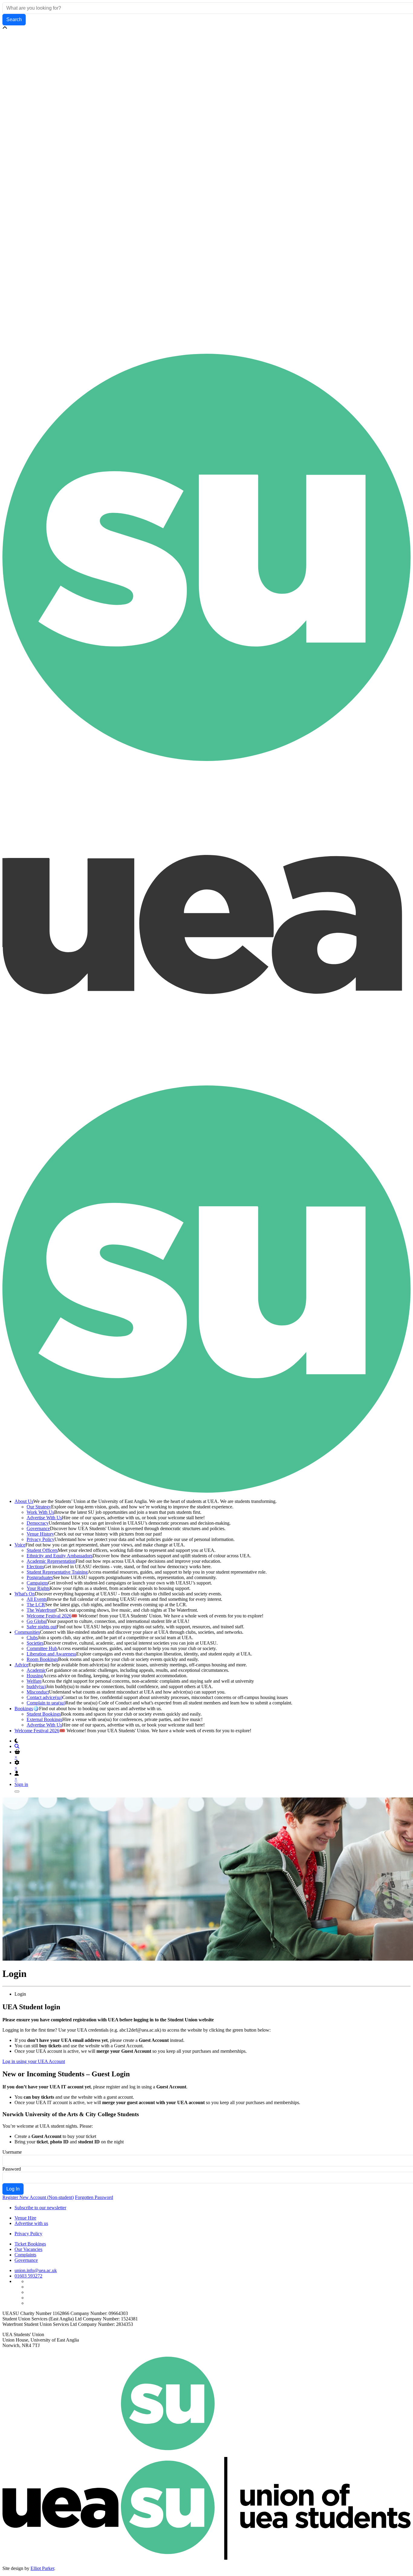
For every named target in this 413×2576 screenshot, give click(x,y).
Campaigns (37, 1583)
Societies (35, 1643)
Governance (38, 1528)
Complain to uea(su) (46, 1703)
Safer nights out (42, 1627)
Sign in (21, 1784)
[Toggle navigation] (17, 1791)
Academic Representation (51, 1561)
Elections (35, 1567)
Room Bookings (42, 1659)
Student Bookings (44, 1714)
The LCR (36, 1605)
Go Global (37, 1621)
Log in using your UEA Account (34, 2061)
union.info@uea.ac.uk (36, 2270)
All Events (37, 1599)
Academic (36, 1670)
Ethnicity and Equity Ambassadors (60, 1556)
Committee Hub (42, 1648)
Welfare (34, 1681)
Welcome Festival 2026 (49, 1616)
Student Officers (42, 1550)
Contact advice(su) (44, 1697)
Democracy (38, 1523)
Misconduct (38, 1692)
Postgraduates (40, 1577)
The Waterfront (41, 1610)
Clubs (32, 1638)
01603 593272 (28, 2276)
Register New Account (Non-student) (38, 2197)
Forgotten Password (94, 2197)
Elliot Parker (42, 2568)
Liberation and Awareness (51, 1654)
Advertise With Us (44, 1518)
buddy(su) (36, 1686)
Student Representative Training (57, 1572)
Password (12, 2169)
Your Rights (38, 1588)
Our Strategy (39, 1507)
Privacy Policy (41, 1539)
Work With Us (40, 1512)
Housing (35, 1676)
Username (12, 2152)
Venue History (40, 1534)
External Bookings (44, 1719)
